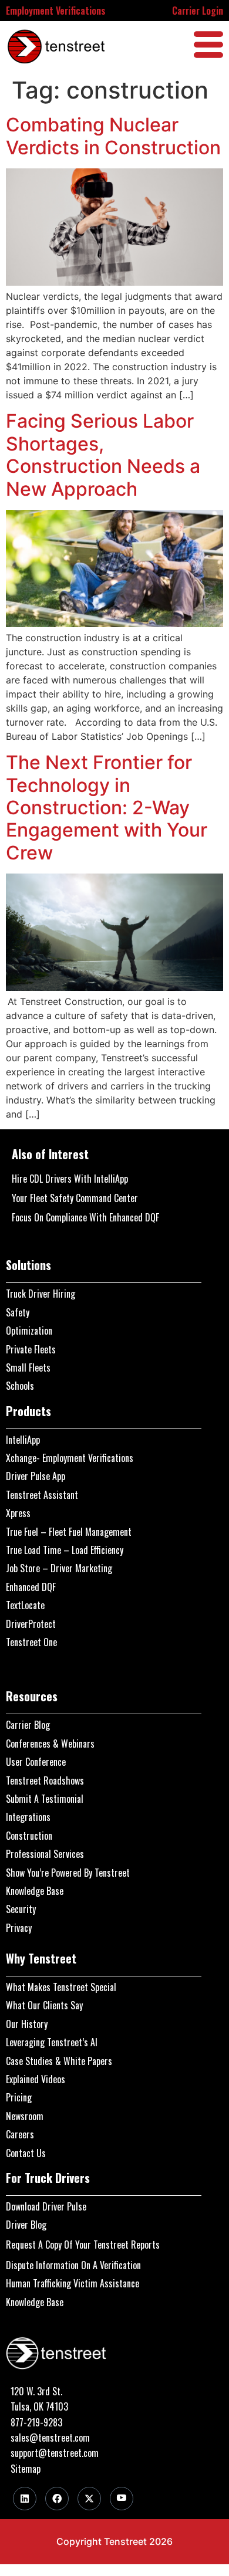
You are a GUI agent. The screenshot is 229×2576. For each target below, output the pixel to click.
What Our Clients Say (44, 2005)
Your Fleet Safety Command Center (75, 1198)
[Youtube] (122, 2499)
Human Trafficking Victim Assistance (73, 2283)
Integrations (28, 1817)
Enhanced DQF (31, 1587)
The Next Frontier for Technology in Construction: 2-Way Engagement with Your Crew (107, 808)
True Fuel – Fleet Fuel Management (69, 1532)
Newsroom (25, 2116)
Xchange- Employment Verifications (70, 1458)
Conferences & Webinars (50, 1744)
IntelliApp (23, 1440)
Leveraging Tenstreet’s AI (52, 2042)
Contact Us (26, 2153)
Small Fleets (28, 1367)
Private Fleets (31, 1349)
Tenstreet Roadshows (45, 1780)
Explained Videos (36, 2079)
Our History (27, 2024)
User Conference (36, 1762)
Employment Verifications (56, 11)
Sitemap (26, 2469)
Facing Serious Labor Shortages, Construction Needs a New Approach (103, 455)
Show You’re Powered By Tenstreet (68, 1873)
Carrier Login (198, 11)
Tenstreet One (31, 1642)
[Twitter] (89, 2499)
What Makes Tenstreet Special (61, 1987)
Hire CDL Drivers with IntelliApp (70, 1179)
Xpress (18, 1513)
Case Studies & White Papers (59, 2061)
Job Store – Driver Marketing (59, 1568)
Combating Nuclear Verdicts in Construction (113, 136)
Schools (20, 1386)
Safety (18, 1312)
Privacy (19, 1928)
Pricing (19, 2097)
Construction (29, 1836)
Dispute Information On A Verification (73, 2265)
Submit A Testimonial (45, 1799)
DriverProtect (31, 1624)
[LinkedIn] (25, 2499)
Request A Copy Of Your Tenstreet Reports (83, 2245)
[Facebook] (57, 2499)
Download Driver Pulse (46, 2206)
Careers (20, 2134)
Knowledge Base (35, 1891)
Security (21, 1909)
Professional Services (45, 1854)
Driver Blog (26, 2225)
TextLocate (25, 1605)
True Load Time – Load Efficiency (65, 1550)
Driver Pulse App (36, 1476)
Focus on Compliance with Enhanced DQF (85, 1217)
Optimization (29, 1331)
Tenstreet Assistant (42, 1495)
